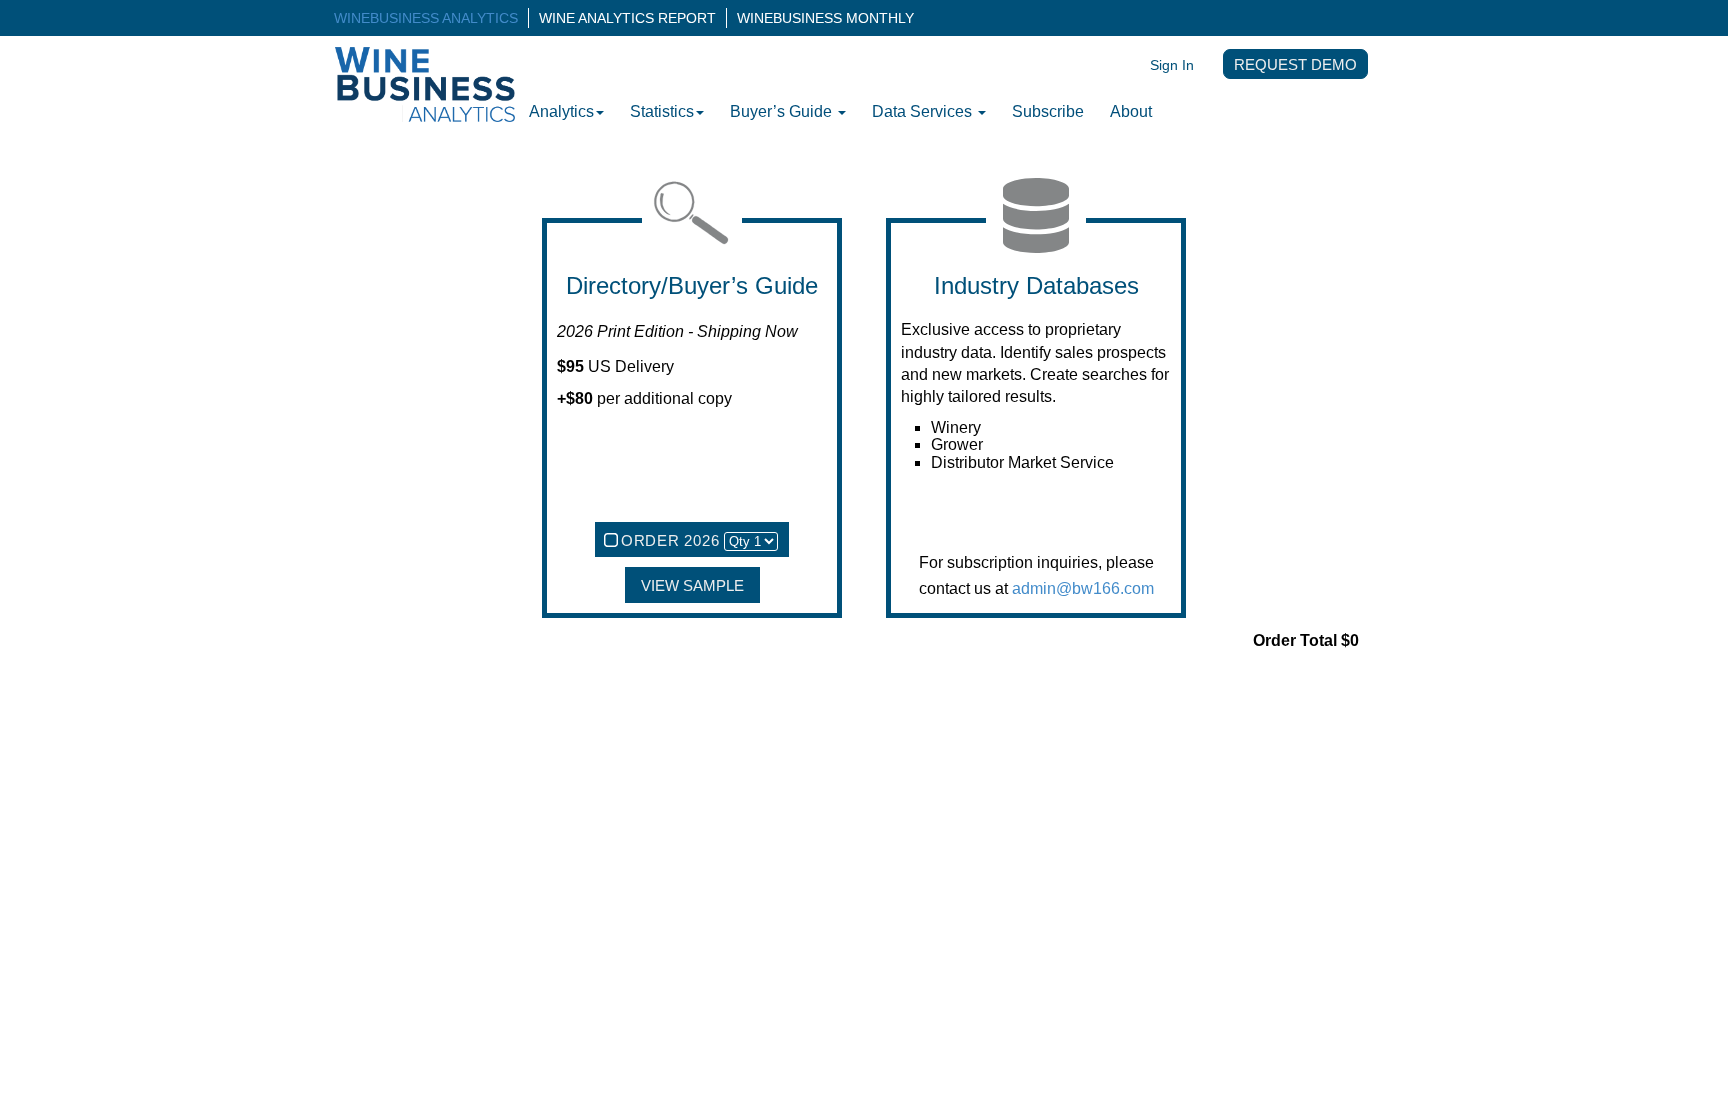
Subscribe (1048, 111)
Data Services (924, 111)
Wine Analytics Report (627, 18)
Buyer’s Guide (783, 111)
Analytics (561, 111)
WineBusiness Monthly (825, 18)
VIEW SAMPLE (692, 586)
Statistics (662, 111)
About (1131, 111)
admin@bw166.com (1083, 588)
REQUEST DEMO (1295, 65)
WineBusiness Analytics (426, 18)
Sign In (1172, 65)
